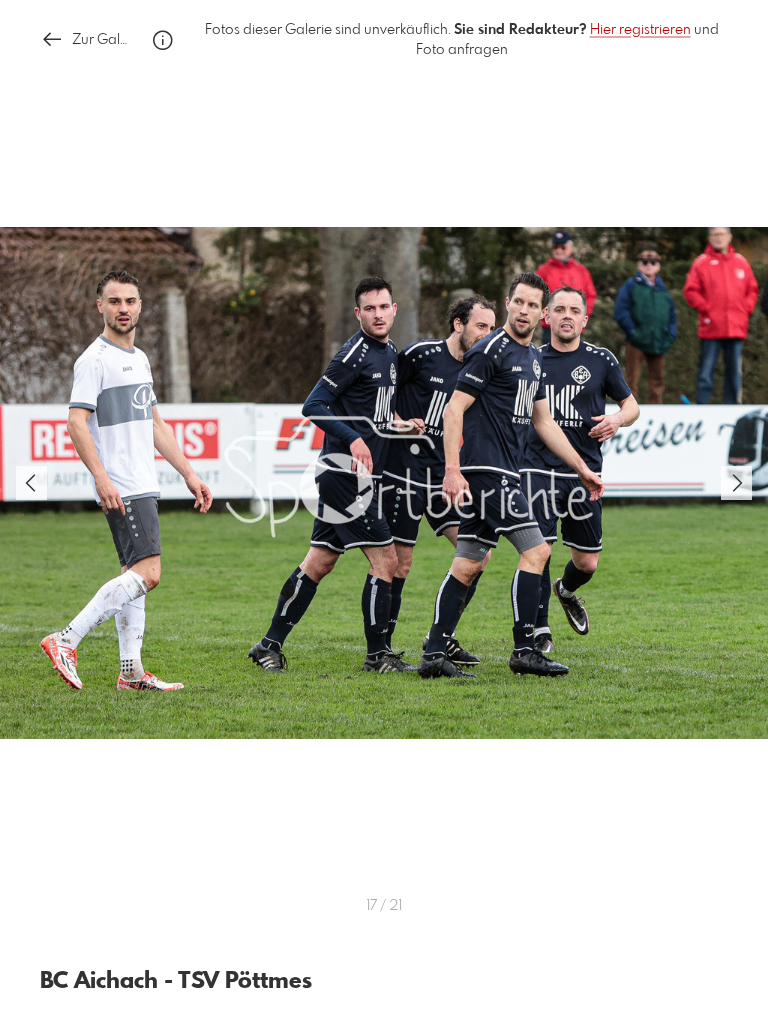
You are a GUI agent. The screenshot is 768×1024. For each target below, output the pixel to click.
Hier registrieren (640, 30)
